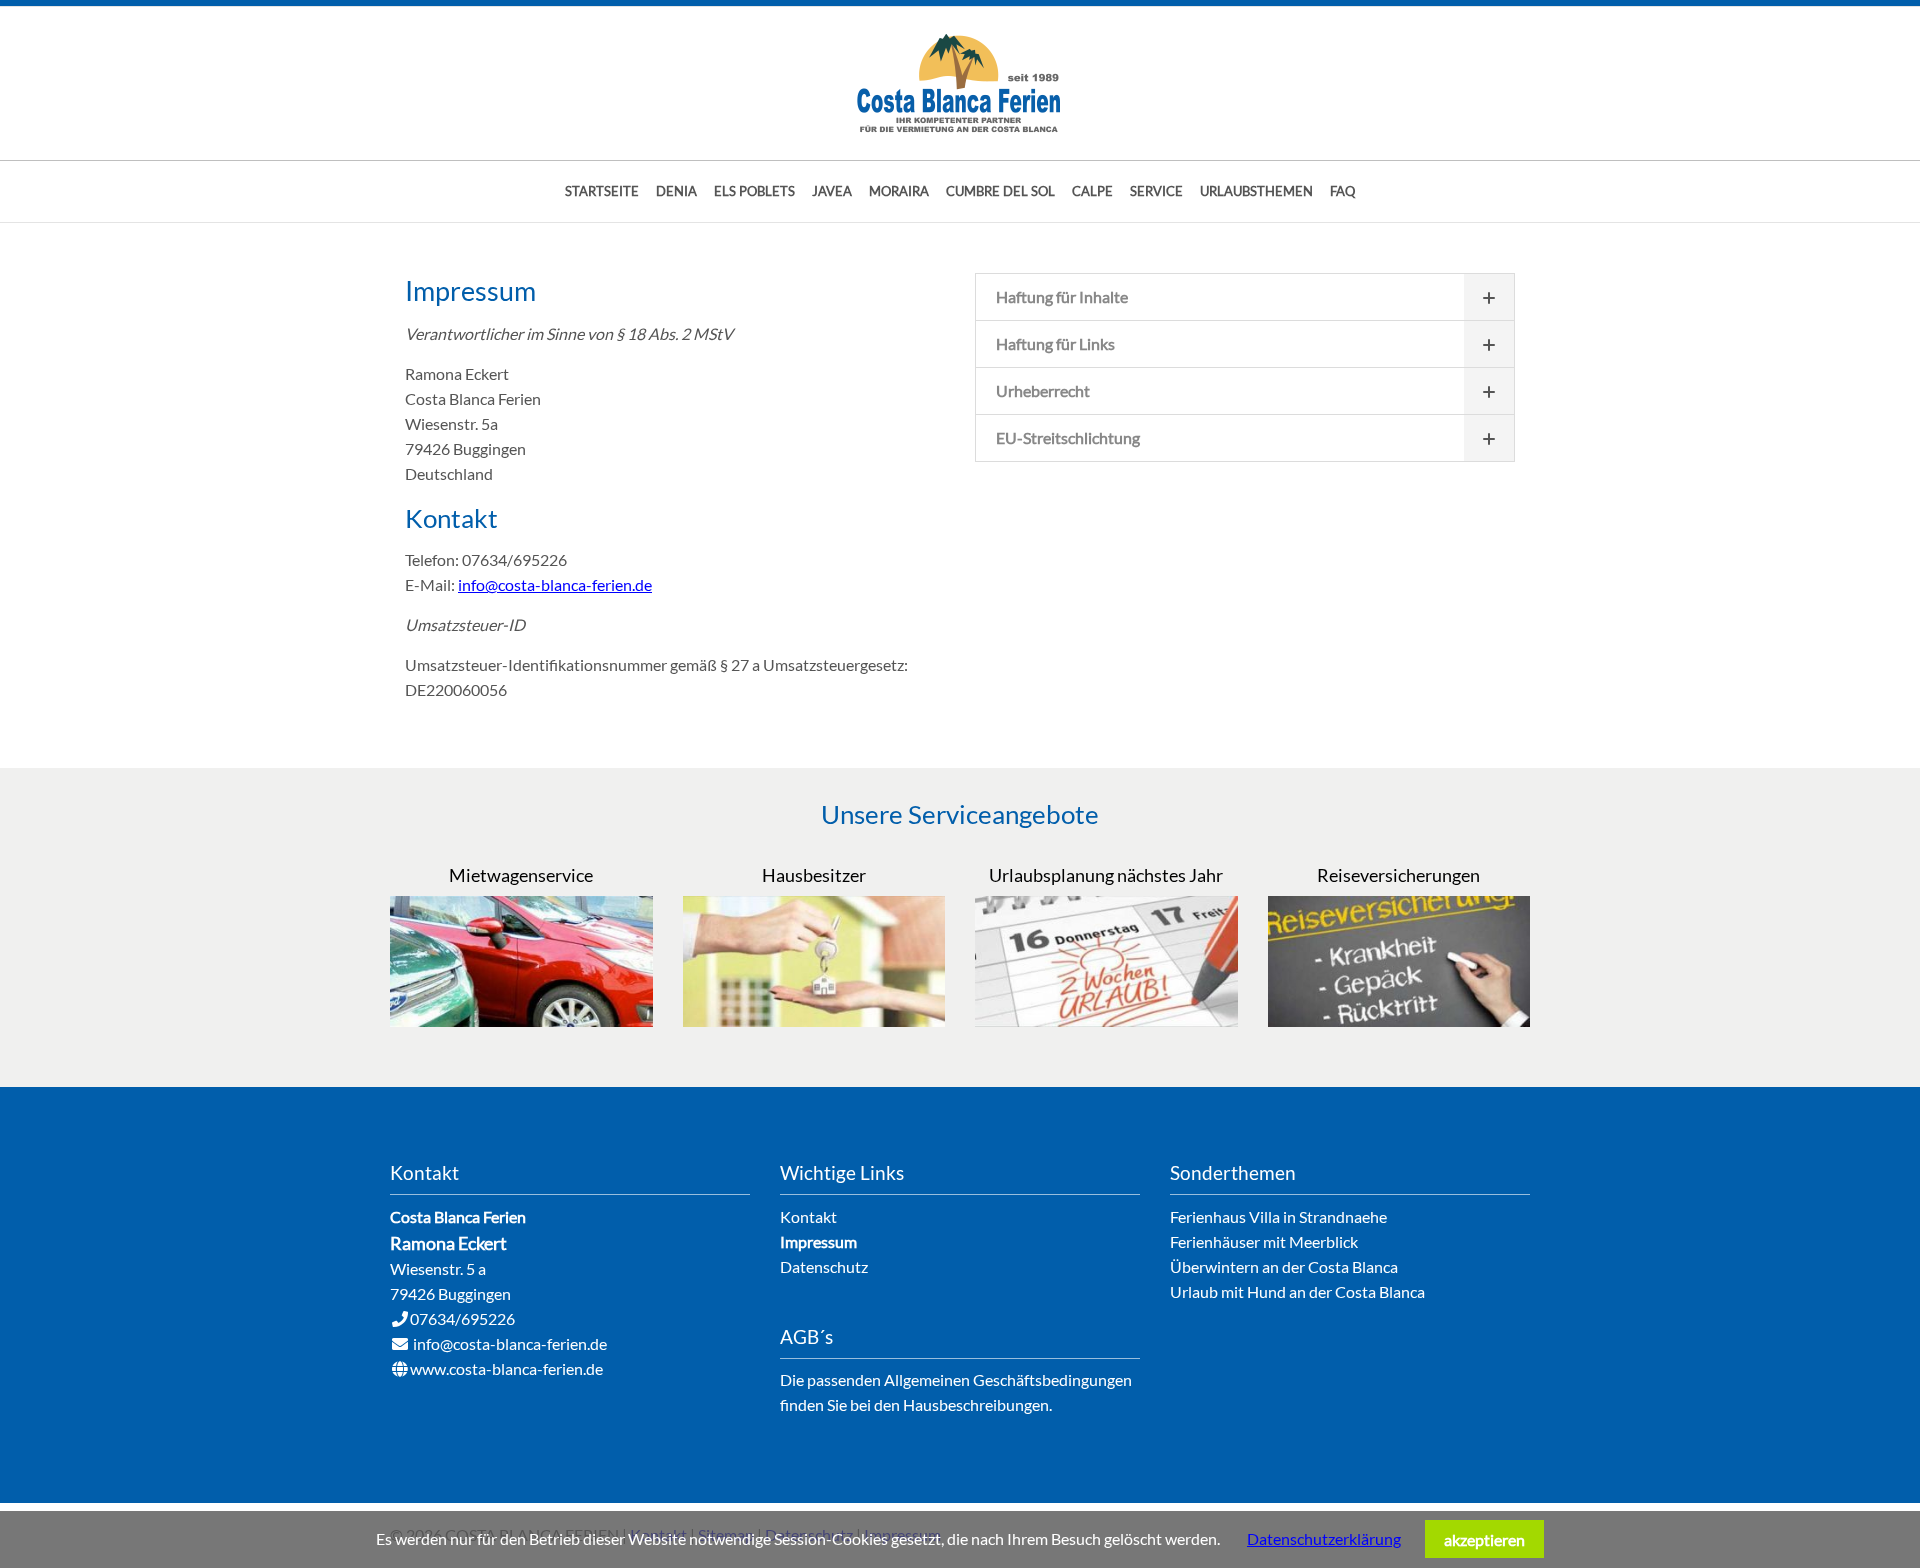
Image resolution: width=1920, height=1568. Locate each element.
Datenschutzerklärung (1324, 1538)
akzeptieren (1484, 1539)
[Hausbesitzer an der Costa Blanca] (814, 1020)
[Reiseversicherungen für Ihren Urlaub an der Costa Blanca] (1399, 1020)
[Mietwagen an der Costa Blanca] (521, 1020)
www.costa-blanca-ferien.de (506, 1368)
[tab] (1245, 296)
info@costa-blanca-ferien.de (555, 584)
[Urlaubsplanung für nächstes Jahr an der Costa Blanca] (1106, 1020)
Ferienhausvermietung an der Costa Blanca (960, 83)
